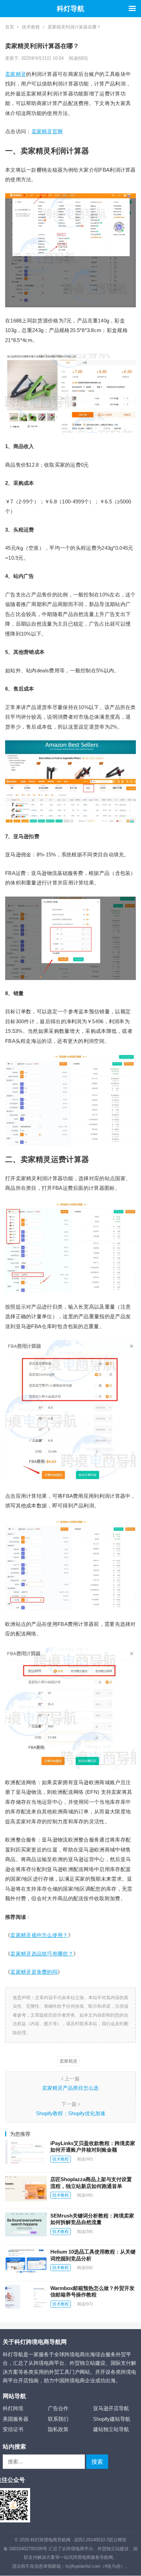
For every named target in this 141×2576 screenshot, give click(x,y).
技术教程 (31, 27)
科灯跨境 (13, 2408)
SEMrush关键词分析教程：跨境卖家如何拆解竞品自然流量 (92, 2219)
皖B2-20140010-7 (92, 2540)
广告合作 (58, 2408)
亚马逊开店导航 (111, 2408)
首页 (10, 27)
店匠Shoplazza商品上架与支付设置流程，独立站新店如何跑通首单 (91, 2183)
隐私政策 (58, 2429)
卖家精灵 (16, 74)
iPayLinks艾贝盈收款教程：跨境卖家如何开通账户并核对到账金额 (93, 2147)
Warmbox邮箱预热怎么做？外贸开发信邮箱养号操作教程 (92, 2292)
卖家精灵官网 (47, 131)
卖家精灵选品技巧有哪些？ (42, 1954)
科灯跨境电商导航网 (50, 2540)
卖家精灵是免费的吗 (34, 1972)
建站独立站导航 (111, 2429)
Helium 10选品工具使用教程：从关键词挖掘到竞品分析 (93, 2255)
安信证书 (13, 2429)
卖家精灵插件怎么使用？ (39, 1935)
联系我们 (58, 2419)
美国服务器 (16, 2419)
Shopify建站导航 (112, 2419)
